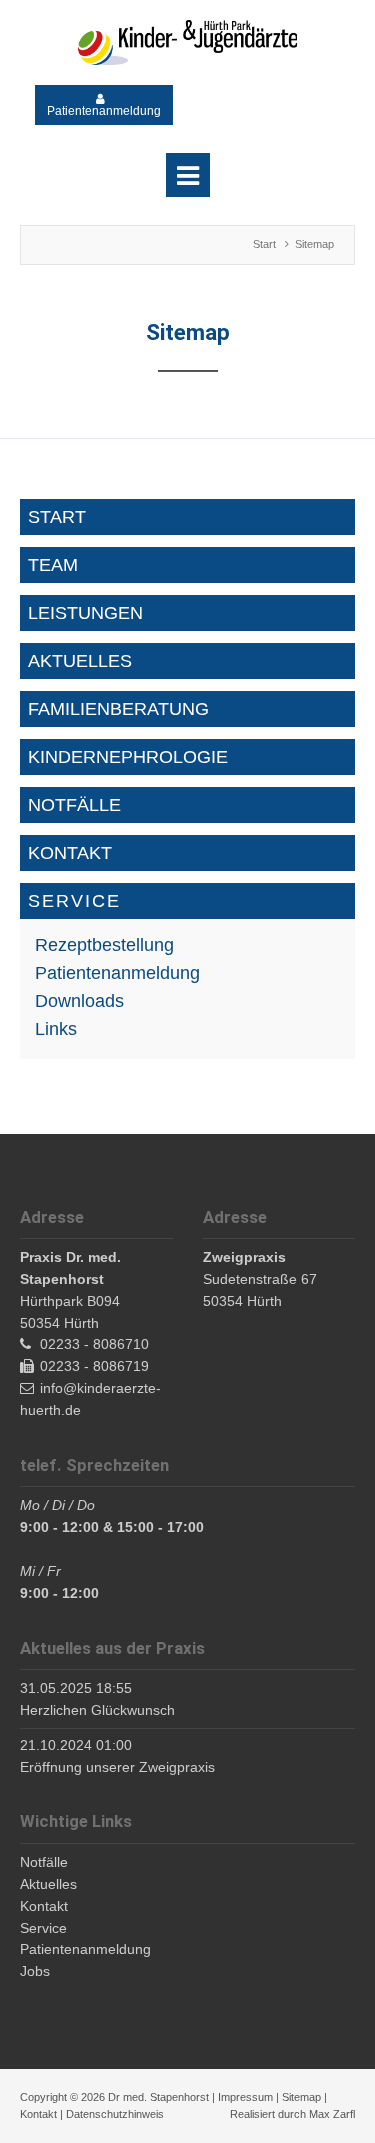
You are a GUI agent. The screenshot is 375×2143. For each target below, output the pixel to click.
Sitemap (301, 2097)
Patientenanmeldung (104, 111)
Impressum (245, 2097)
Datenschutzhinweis (115, 2114)
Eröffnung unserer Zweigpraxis (117, 1767)
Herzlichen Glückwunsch (97, 1710)
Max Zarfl (332, 2114)
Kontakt (38, 2114)
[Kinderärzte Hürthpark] (188, 42)
